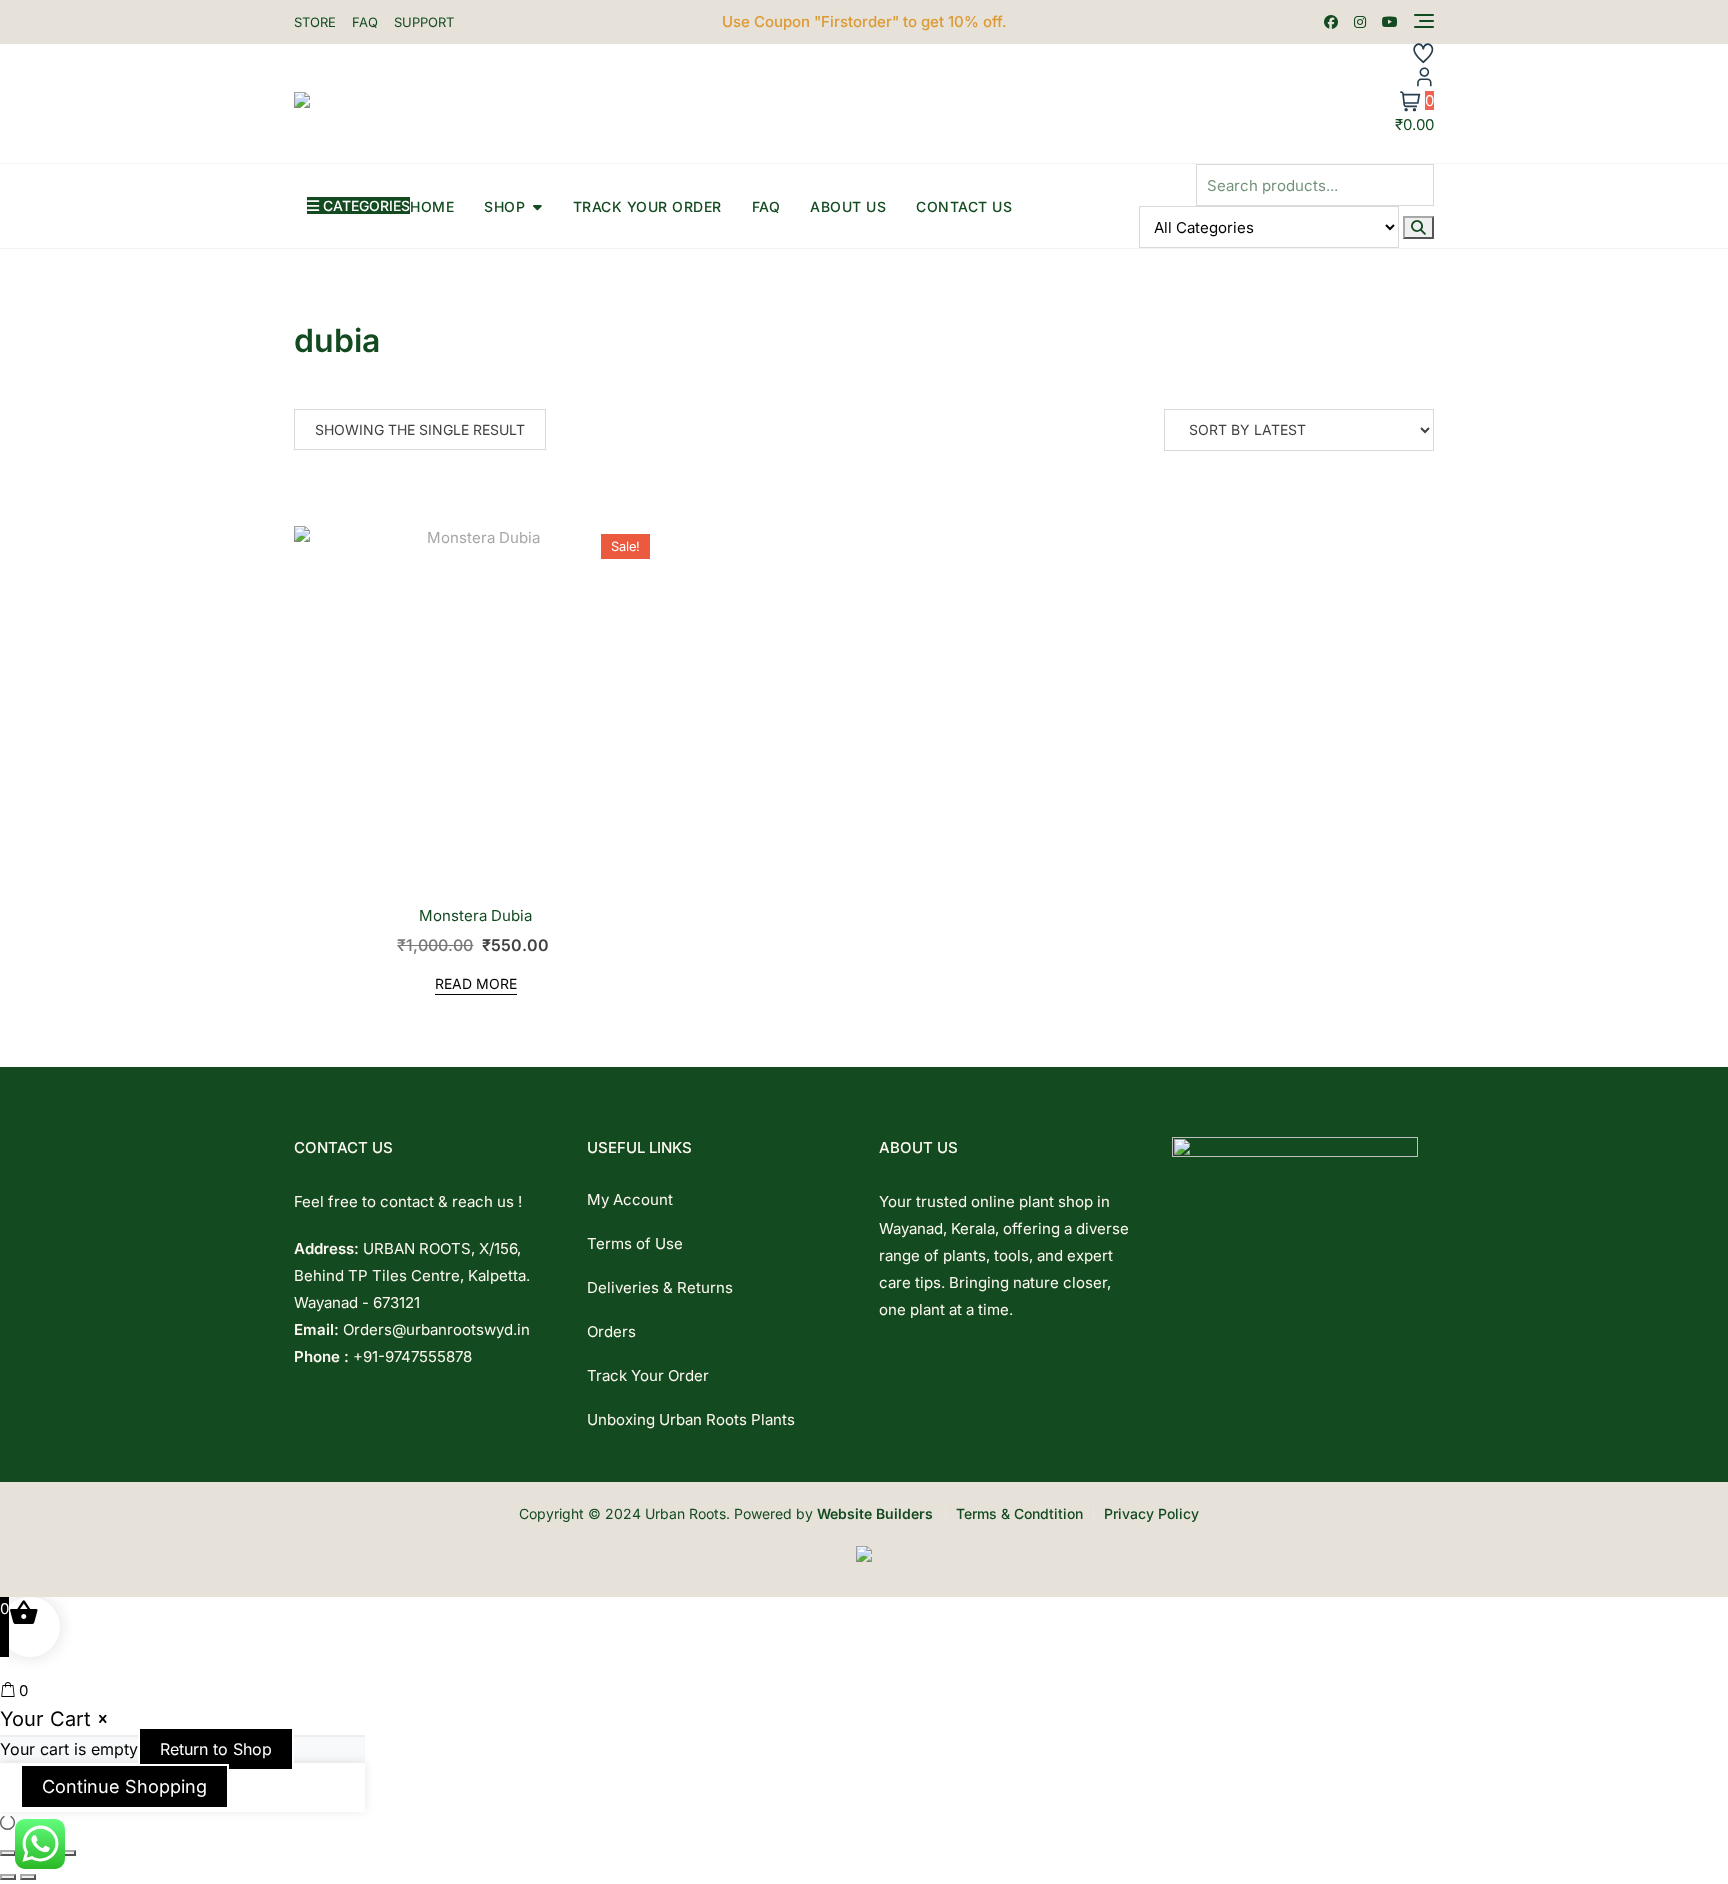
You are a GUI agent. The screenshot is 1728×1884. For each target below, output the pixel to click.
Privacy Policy (1151, 1513)
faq (766, 206)
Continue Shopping (124, 1786)
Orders (611, 1331)
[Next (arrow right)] (28, 1877)
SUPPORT (424, 22)
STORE (315, 22)
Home (432, 206)
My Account (630, 1199)
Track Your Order (647, 206)
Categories (364, 205)
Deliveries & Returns (660, 1287)
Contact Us (964, 206)
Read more (476, 983)
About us (848, 206)
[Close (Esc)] (68, 1853)
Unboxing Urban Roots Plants (691, 1419)
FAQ (365, 22)
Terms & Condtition (1019, 1513)
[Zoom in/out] (8, 1853)
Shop (504, 206)
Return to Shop (216, 1749)
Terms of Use (635, 1243)
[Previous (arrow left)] (8, 1877)
